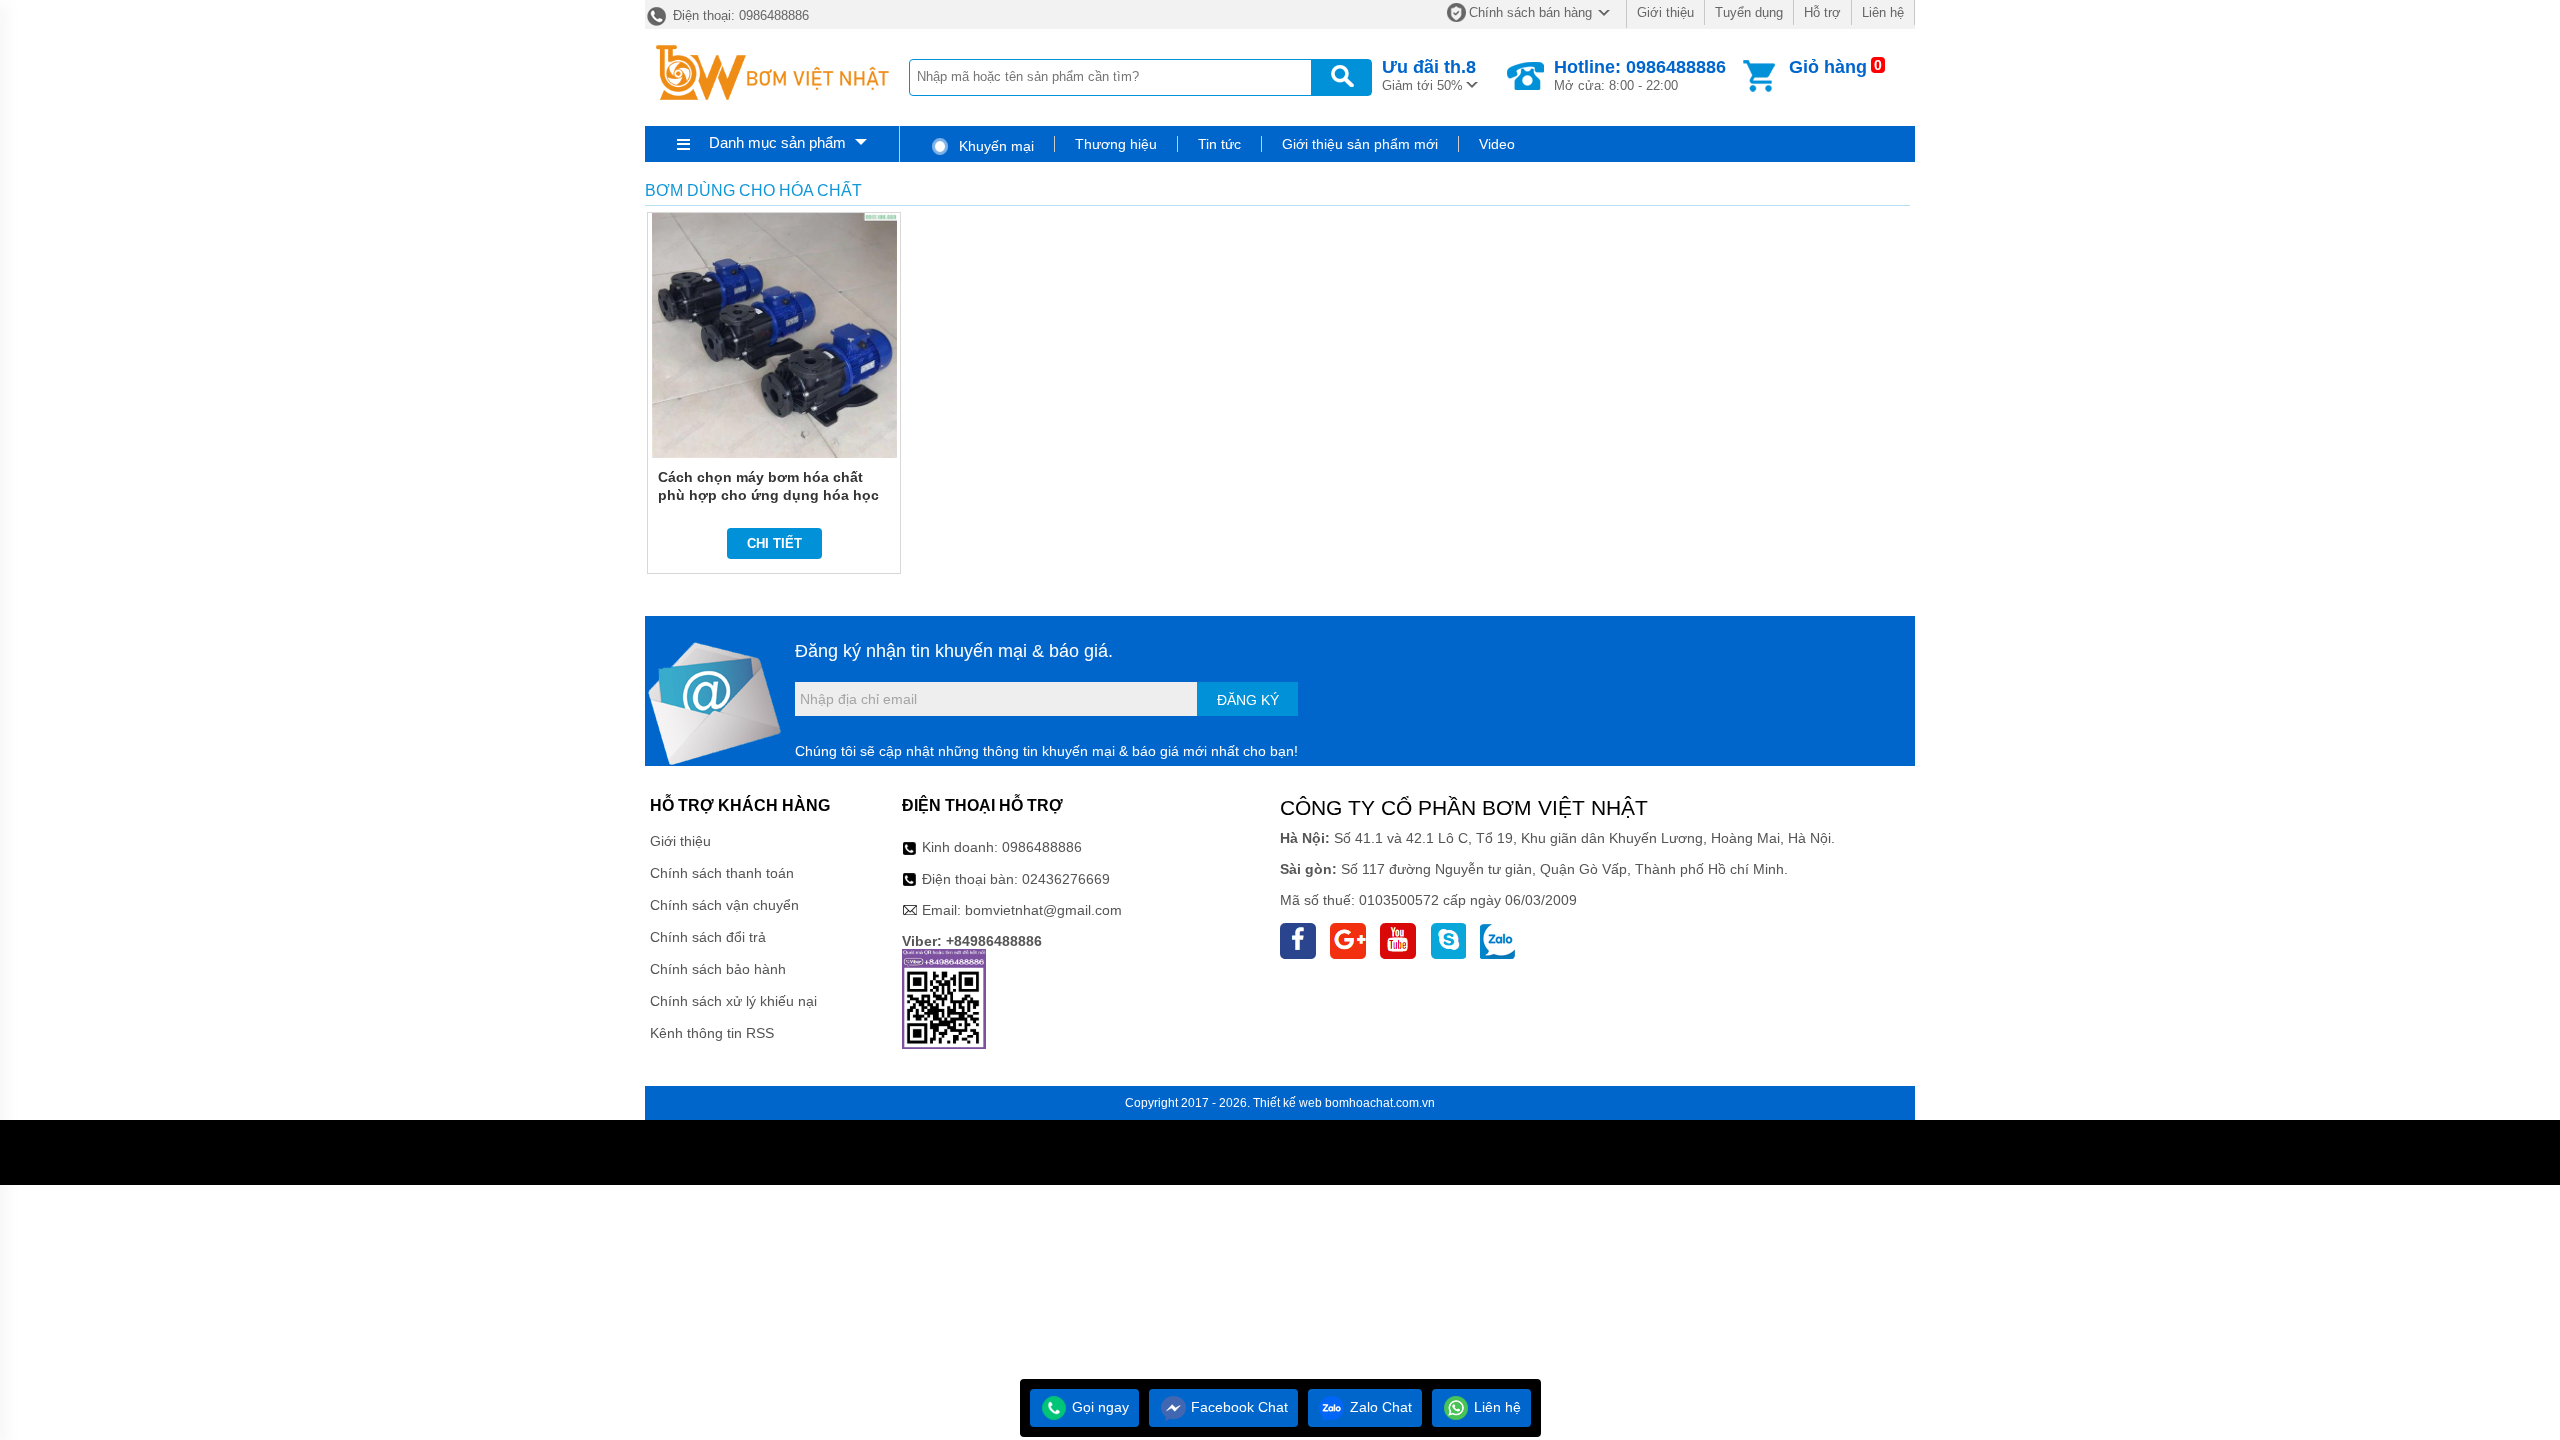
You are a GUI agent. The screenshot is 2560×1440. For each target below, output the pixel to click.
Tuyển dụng (1749, 12)
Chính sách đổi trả (708, 937)
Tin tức (1219, 144)
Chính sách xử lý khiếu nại (733, 1001)
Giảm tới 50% (1429, 75)
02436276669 (1066, 879)
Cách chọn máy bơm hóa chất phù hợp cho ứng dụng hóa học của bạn (768, 495)
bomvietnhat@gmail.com (1043, 910)
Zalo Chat (1379, 1407)
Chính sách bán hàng (1530, 12)
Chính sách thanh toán (722, 873)
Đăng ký (1248, 700)
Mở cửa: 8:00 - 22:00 (1640, 75)
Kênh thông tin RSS (712, 1033)
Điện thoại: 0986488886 (739, 15)
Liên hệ (1883, 12)
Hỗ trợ (1822, 12)
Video (1497, 144)
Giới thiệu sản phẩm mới (1360, 144)
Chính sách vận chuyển (724, 905)
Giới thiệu (1665, 12)
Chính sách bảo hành (718, 969)
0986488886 (1042, 847)
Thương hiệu (1116, 144)
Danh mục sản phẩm (777, 142)
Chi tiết (774, 543)
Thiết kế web (1287, 1103)
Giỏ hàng (1828, 67)
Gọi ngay (1098, 1407)
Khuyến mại (994, 146)
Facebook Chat (1237, 1407)
